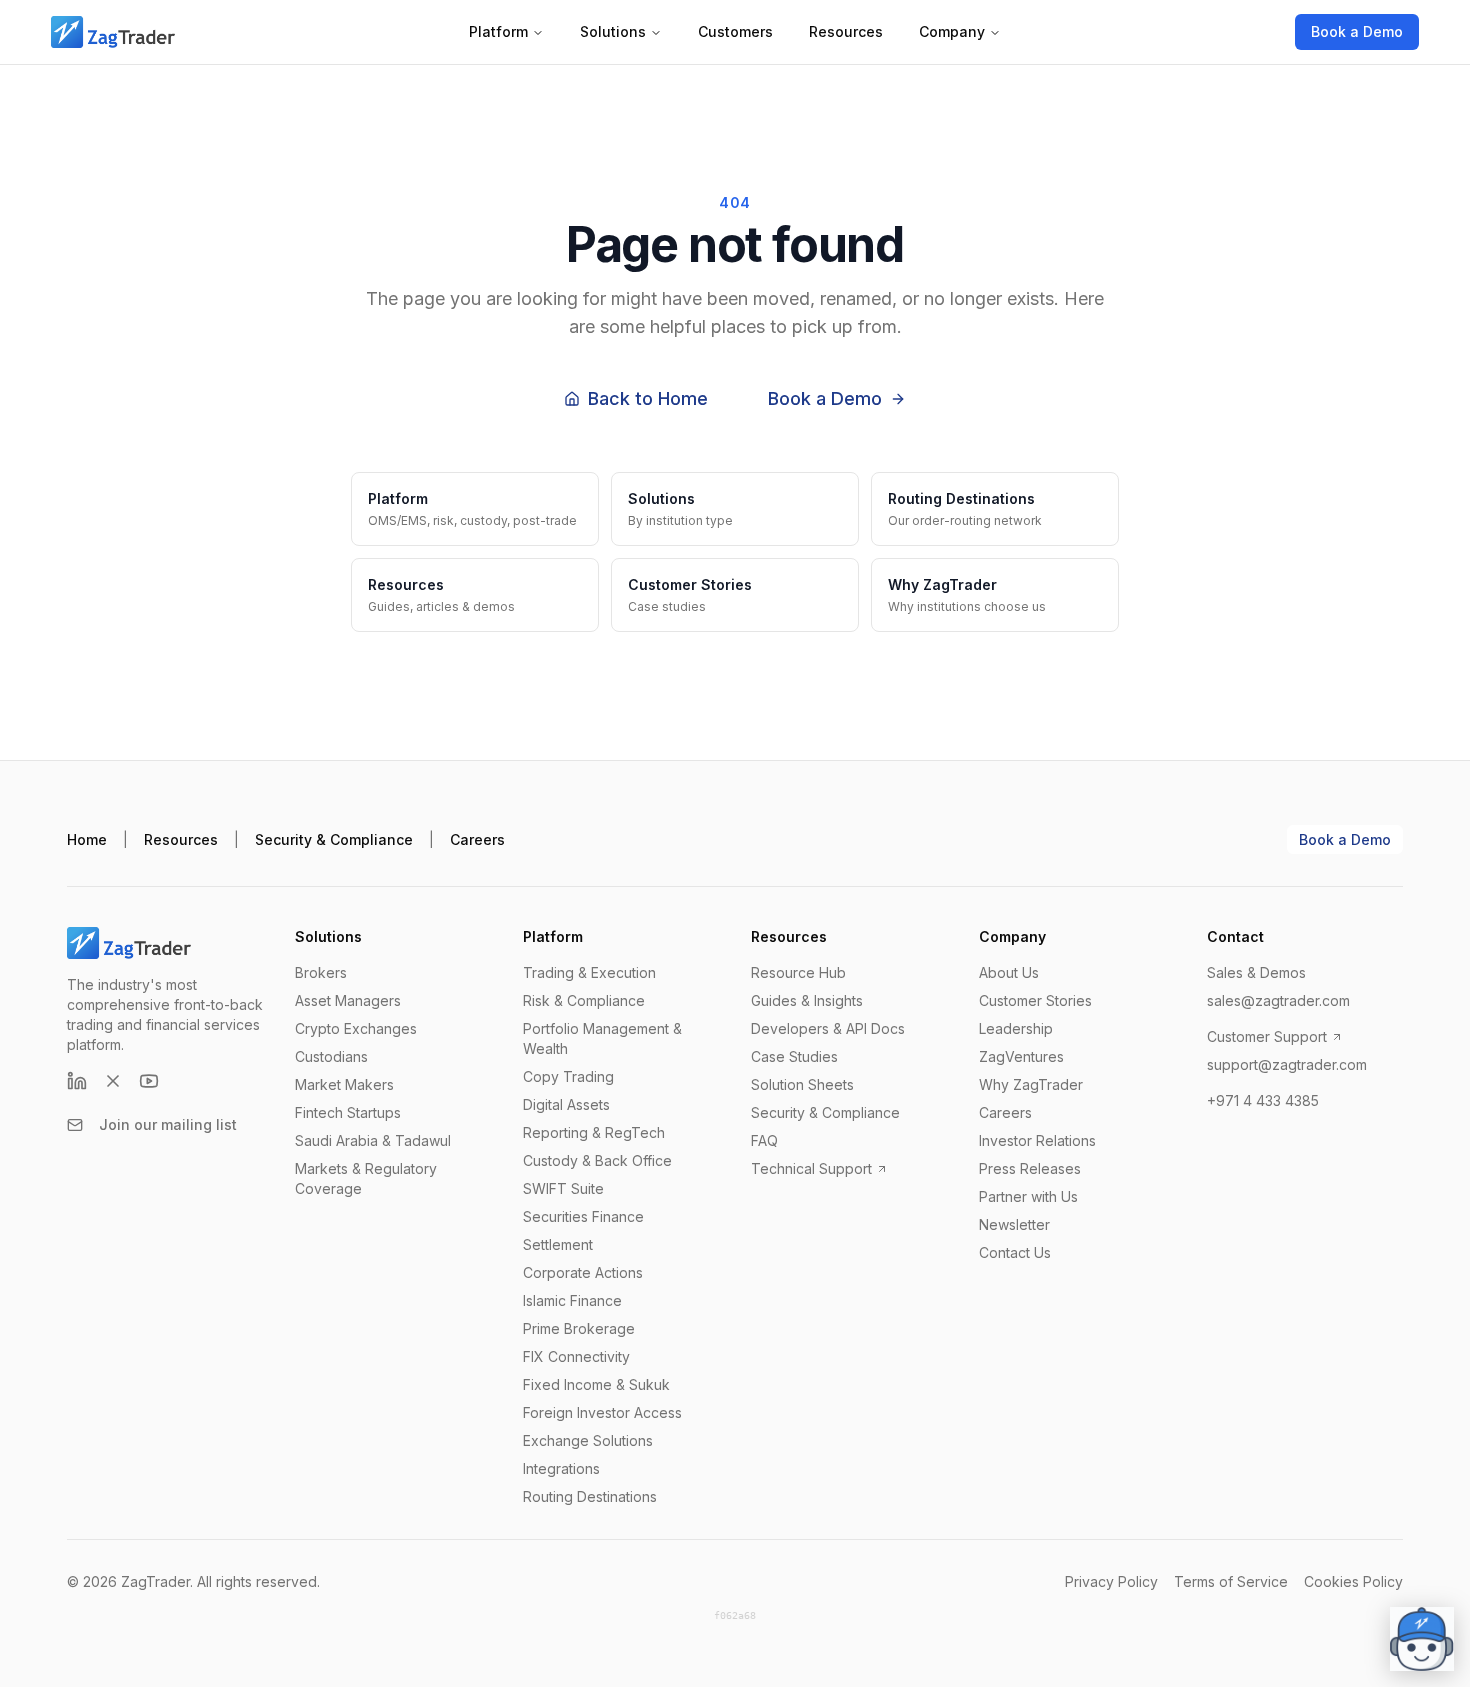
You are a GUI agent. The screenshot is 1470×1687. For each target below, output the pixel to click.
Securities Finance (583, 1216)
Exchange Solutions (588, 1440)
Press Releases (1030, 1168)
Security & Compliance (334, 839)
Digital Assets (566, 1104)
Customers (735, 31)
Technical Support (811, 1168)
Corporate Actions (583, 1272)
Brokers (321, 972)
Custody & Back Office (597, 1160)
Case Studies (794, 1056)
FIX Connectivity (576, 1356)
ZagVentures (1021, 1056)
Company (952, 31)
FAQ (764, 1140)
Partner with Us (1028, 1196)
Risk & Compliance (584, 1000)
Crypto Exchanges (356, 1028)
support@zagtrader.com (1287, 1064)
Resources (846, 31)
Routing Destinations (590, 1496)
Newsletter (1014, 1224)
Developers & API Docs (828, 1028)
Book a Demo (1357, 31)
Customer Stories (1035, 1000)
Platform (498, 31)
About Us (1009, 972)
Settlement (558, 1244)
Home (87, 839)
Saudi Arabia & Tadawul (373, 1140)
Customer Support (1267, 1036)
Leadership (1016, 1028)
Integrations (561, 1468)
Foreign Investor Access (602, 1412)
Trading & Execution (589, 972)
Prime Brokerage (579, 1328)
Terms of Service (1231, 1581)
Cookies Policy (1353, 1581)
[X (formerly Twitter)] (113, 1081)
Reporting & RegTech (594, 1132)
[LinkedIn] (77, 1081)
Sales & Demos (1256, 972)
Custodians (331, 1056)
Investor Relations (1037, 1140)
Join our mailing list (168, 1124)
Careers (477, 839)
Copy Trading (568, 1076)
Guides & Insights (807, 1000)
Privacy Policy (1111, 1581)
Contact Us (1015, 1252)
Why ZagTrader (1031, 1084)
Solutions (613, 31)
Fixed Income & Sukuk (596, 1384)
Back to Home (648, 398)
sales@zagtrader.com (1278, 1000)
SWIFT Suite (563, 1188)
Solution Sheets (802, 1084)
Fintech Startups (348, 1112)
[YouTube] (149, 1081)
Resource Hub (798, 972)
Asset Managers (348, 1000)
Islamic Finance (572, 1300)
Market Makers (344, 1084)
